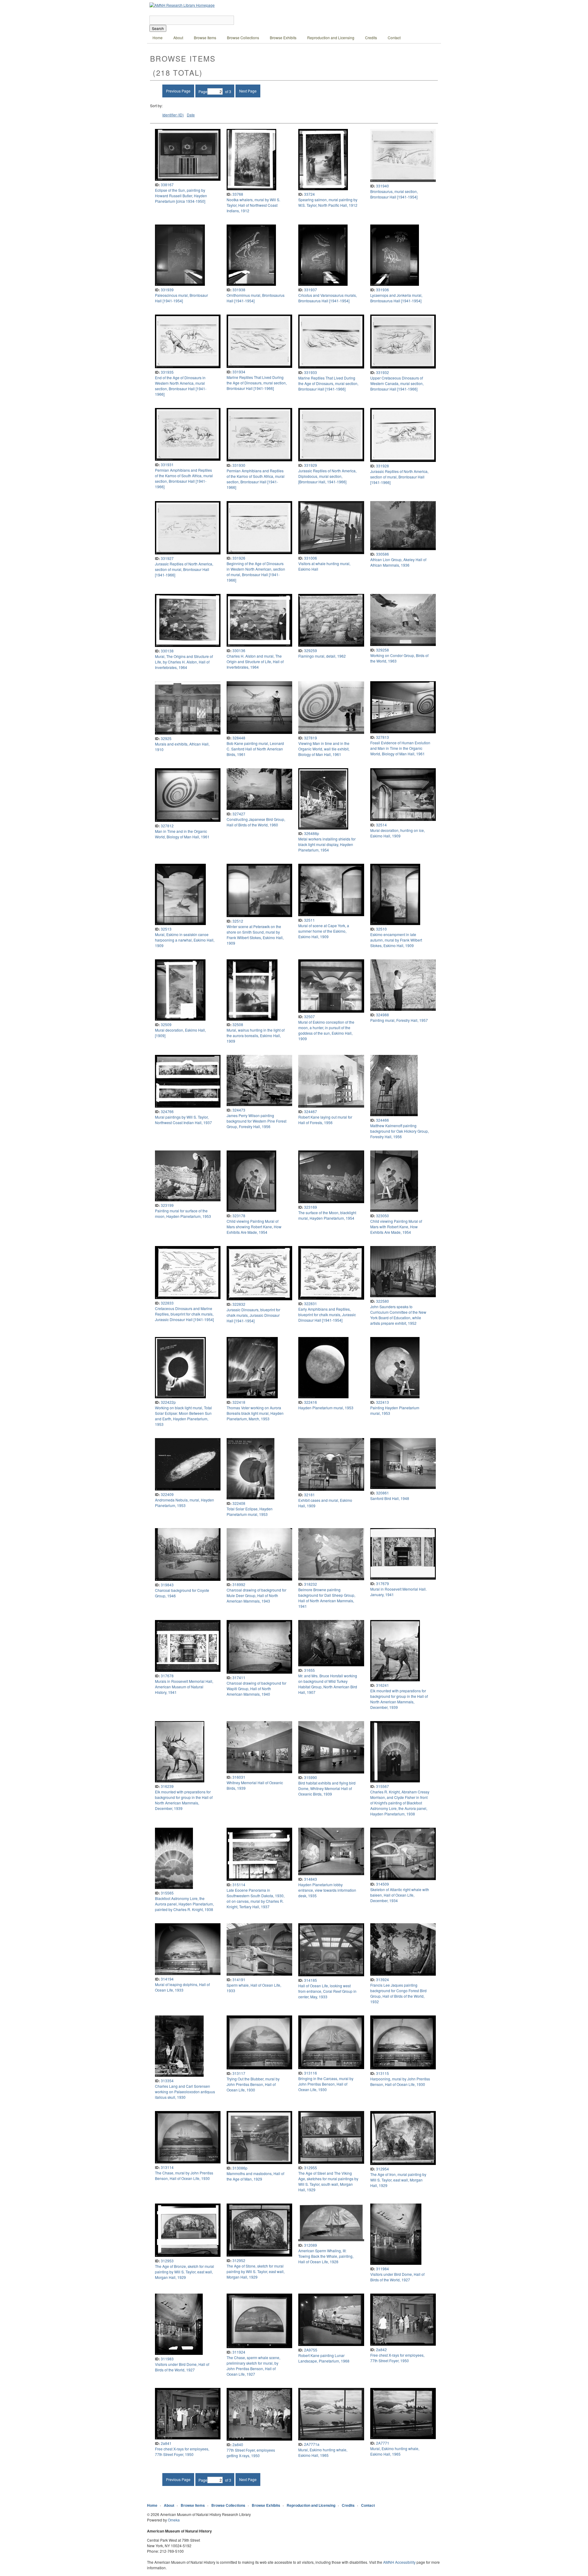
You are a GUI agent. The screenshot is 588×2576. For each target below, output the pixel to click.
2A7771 (383, 2443)
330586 (383, 554)
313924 (383, 1979)
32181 (309, 1495)
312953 (167, 2261)
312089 (311, 2245)
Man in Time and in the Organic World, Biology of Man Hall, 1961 (182, 834)
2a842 (381, 2349)
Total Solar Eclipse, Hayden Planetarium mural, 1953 (250, 1511)
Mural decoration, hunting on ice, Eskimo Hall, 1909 (398, 833)
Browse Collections (243, 38)
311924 (239, 2352)
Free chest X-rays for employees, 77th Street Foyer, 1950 (397, 2358)
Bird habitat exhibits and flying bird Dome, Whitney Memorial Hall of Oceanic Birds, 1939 (327, 1788)
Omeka (174, 2520)
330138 (167, 651)
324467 (311, 1111)
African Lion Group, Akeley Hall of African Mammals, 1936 (398, 562)
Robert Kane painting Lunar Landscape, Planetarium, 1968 (324, 2358)
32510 (381, 929)
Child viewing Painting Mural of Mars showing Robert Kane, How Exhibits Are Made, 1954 (254, 1227)
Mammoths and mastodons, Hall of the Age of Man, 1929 (255, 2176)
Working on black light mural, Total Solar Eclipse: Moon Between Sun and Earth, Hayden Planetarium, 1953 (183, 1416)
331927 (167, 558)
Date (191, 115)
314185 (311, 1980)
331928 (383, 466)
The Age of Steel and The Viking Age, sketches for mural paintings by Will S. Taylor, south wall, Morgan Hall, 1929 (328, 2181)
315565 (167, 1893)
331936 (383, 290)
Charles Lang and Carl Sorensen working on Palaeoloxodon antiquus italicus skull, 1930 (185, 2092)
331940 (383, 186)
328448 (239, 738)
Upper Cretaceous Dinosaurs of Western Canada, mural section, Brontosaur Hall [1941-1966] (397, 383)
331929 (311, 465)
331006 (311, 558)
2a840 (238, 2444)
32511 (309, 920)
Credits (371, 38)
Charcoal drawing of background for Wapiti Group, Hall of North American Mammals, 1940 (256, 1688)
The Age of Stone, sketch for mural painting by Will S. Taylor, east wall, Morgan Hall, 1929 (256, 2271)
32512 (238, 921)
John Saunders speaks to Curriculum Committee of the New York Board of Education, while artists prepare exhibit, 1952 (398, 1315)
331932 (383, 372)
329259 (311, 650)
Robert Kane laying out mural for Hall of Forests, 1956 (325, 1120)
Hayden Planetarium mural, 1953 (326, 1408)
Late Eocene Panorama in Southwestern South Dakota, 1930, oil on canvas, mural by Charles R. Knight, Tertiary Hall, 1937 (256, 1898)
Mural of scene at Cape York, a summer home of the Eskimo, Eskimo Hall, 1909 (324, 931)
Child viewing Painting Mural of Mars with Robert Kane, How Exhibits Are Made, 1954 (396, 1227)
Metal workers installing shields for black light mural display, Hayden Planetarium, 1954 (327, 844)
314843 (311, 1879)
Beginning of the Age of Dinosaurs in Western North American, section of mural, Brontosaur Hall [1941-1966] (256, 572)
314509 (383, 1884)
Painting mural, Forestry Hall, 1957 (399, 1020)
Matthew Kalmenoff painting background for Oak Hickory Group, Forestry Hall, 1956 (400, 1131)
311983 (167, 2359)
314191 (239, 1979)
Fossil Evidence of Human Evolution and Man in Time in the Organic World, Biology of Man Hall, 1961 (400, 748)
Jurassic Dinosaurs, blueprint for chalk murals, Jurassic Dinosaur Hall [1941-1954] (253, 1315)
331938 (239, 290)
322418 (239, 1402)
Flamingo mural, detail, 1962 (322, 656)
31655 (309, 1670)
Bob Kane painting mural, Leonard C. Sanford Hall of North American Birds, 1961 (255, 749)
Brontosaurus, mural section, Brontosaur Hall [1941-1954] (394, 194)
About (178, 38)
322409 (167, 1494)
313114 (167, 2167)
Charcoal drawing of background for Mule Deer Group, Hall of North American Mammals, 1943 (256, 1595)
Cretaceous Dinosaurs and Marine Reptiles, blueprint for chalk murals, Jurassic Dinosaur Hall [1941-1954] (184, 1314)
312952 (239, 2260)
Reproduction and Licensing (331, 38)
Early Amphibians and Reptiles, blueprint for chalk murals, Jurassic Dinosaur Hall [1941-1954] (327, 1314)
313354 (167, 2081)
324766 (167, 1111)
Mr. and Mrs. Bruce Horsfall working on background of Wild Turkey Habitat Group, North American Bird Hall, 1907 (328, 1684)
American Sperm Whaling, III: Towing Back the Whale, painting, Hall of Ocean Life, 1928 (326, 2256)
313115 (383, 2073)
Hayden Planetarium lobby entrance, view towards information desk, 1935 (327, 1890)
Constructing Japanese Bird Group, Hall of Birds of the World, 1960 (256, 822)
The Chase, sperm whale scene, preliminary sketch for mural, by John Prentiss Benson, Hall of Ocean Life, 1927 (253, 2366)
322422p (168, 1402)
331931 (167, 465)
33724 (309, 194)
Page (203, 91)
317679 (383, 1583)
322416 (311, 1402)
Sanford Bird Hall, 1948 (390, 1498)
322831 (311, 1303)
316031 (239, 1777)
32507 (309, 1016)
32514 (381, 825)
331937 (311, 290)
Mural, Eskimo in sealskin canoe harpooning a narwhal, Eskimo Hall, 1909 (185, 940)
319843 (167, 1585)
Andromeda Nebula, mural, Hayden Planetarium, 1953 (185, 1503)
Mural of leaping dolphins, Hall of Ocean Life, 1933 (182, 1987)
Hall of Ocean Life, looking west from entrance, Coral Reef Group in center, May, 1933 (327, 1991)
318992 (239, 1584)
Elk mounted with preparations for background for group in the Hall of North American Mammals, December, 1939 (399, 1699)
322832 (239, 1304)
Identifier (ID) (173, 115)
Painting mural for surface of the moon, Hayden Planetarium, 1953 (183, 1213)
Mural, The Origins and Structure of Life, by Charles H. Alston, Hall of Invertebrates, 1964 (184, 662)
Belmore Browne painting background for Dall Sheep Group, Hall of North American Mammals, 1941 (327, 1598)
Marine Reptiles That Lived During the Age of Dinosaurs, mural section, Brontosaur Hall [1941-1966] (257, 383)
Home (158, 38)
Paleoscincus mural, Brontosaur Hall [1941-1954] (181, 298)
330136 (239, 650)
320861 (383, 1493)
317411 (239, 1677)
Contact (394, 38)
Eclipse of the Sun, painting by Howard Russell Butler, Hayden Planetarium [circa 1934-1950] (181, 196)
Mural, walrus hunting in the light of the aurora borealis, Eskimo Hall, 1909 (256, 1035)
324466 (383, 1120)
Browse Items (205, 38)
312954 (383, 2169)
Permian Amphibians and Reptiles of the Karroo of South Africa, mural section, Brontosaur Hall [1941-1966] (184, 478)
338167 (167, 185)
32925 (166, 738)
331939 (167, 290)
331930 (239, 465)
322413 (383, 1402)
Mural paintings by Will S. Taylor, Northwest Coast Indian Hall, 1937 (183, 1120)
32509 (166, 1024)
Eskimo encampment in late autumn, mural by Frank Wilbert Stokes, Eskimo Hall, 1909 (396, 940)
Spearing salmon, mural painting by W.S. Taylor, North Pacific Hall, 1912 (328, 202)
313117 (239, 2073)
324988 (383, 1015)
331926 (239, 558)
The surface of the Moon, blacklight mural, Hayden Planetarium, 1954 (327, 1215)
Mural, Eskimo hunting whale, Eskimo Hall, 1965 (323, 2452)
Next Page (248, 91)
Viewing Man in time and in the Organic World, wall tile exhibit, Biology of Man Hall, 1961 (324, 749)
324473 (239, 1110)
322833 (167, 1303)
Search (158, 28)
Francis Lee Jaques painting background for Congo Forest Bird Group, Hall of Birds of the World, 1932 (398, 1993)
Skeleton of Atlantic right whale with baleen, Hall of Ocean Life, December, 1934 (400, 1895)
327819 (311, 738)
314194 (167, 1979)
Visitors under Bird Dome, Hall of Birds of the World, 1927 (397, 2277)
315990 (311, 1777)
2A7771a (312, 2444)
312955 (311, 2168)
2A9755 (311, 2350)
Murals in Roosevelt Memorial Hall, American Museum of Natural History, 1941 (184, 1687)
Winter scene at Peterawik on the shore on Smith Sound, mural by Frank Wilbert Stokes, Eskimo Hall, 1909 (255, 935)
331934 (239, 372)
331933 (311, 372)
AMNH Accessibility (399, 2562)
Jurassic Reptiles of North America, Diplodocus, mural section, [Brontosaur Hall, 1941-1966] (327, 476)
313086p (240, 2168)
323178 (239, 1216)
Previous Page (178, 91)
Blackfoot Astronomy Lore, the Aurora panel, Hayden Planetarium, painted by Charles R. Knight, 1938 (184, 1904)
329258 (383, 650)
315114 (239, 1885)
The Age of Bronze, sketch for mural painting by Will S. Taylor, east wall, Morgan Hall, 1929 (185, 2272)
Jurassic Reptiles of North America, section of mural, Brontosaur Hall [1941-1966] (399, 477)
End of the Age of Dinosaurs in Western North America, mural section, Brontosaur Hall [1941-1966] (181, 386)
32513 (166, 929)
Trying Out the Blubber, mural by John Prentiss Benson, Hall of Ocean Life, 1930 (253, 2084)
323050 (383, 1216)
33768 (238, 194)
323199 (167, 1205)
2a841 (166, 2443)
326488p (312, 833)
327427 (239, 814)
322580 (383, 1301)
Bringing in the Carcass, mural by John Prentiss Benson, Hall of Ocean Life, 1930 (326, 2084)
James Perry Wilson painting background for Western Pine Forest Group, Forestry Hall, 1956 (256, 1121)
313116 (311, 2073)
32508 (238, 1024)
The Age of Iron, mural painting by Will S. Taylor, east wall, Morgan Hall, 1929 (398, 2180)
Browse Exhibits (283, 38)
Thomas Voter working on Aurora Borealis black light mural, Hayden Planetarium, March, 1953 (255, 1413)
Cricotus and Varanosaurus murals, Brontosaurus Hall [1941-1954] (328, 298)
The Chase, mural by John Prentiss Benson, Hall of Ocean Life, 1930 (184, 2176)
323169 (311, 1207)
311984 (383, 2269)
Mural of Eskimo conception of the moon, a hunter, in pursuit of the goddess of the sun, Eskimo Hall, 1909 (326, 1030)
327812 (167, 826)
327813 (383, 737)
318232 (311, 1584)
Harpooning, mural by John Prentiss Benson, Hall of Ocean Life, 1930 (400, 2081)
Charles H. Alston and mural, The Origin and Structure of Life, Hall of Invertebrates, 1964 (255, 661)
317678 (167, 1676)
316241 (383, 1685)
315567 (383, 1786)
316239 (167, 1786)
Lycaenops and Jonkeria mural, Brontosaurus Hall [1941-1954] (396, 298)
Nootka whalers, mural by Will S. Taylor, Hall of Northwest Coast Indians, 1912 (253, 205)
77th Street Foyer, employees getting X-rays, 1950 (251, 2453)
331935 (167, 372)
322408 (239, 1503)
